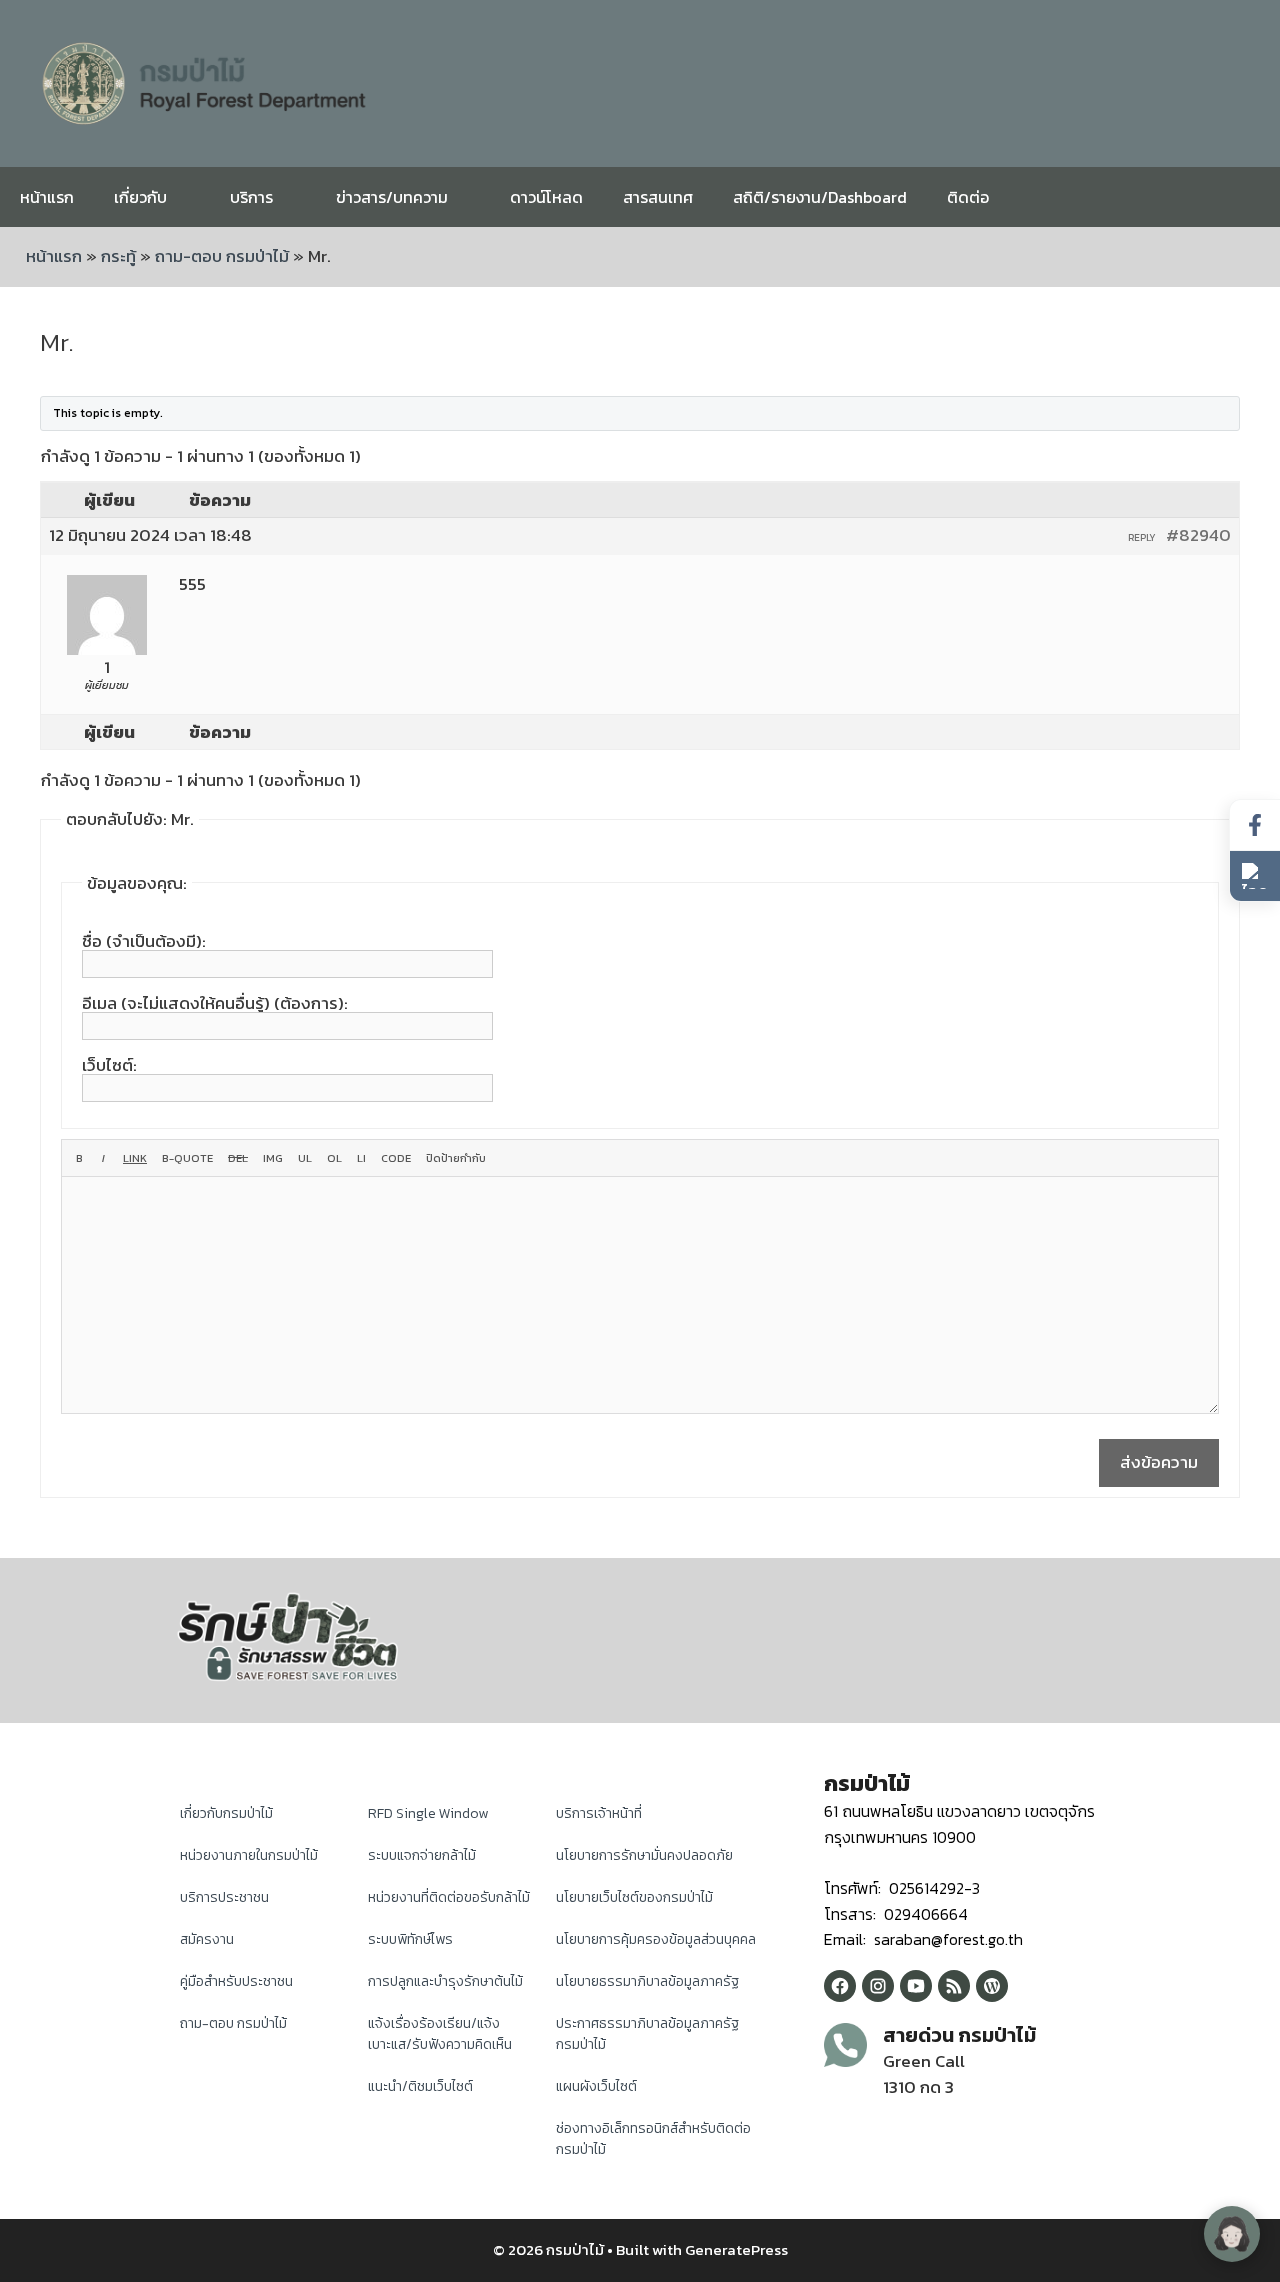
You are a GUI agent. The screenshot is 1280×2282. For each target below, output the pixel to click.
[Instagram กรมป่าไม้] (878, 1986)
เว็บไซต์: (109, 1065)
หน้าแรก (47, 197)
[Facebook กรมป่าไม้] (840, 1986)
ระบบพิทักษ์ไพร (410, 1939)
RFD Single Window (428, 1813)
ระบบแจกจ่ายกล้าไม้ (422, 1855)
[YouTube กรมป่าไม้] (916, 1986)
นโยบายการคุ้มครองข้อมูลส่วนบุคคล (656, 1939)
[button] (1255, 876)
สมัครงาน (207, 1939)
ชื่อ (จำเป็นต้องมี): (144, 941)
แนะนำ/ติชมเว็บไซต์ (420, 2086)
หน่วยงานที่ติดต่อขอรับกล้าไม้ (449, 1897)
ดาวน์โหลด (546, 197)
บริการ (251, 197)
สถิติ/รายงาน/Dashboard (820, 197)
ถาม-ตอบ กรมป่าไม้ (222, 256)
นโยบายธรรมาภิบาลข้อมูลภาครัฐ (647, 1981)
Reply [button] (1142, 537)
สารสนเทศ (658, 197)
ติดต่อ (968, 197)
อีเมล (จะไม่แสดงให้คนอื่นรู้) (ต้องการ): (215, 1003)
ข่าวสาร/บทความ (392, 197)
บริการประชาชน (224, 1897)
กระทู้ (118, 256)
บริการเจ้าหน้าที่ (599, 1813)
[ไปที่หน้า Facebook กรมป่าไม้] (1255, 825)
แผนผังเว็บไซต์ (596, 2086)
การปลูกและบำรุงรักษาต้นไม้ (445, 1981)
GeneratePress (736, 2249)
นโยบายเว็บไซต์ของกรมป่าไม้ (634, 1897)
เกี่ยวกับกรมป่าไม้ (226, 1813)
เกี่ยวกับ (140, 197)
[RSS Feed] (954, 1986)
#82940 (1198, 535)
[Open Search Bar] (1249, 197)
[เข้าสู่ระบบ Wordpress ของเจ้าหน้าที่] (992, 1986)
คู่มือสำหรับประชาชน (236, 1981)
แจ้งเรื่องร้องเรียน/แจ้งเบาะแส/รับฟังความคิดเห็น (440, 2034)
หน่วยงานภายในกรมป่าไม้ (249, 1855)
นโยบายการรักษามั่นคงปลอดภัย (644, 1855)
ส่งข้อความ (1159, 1462)
